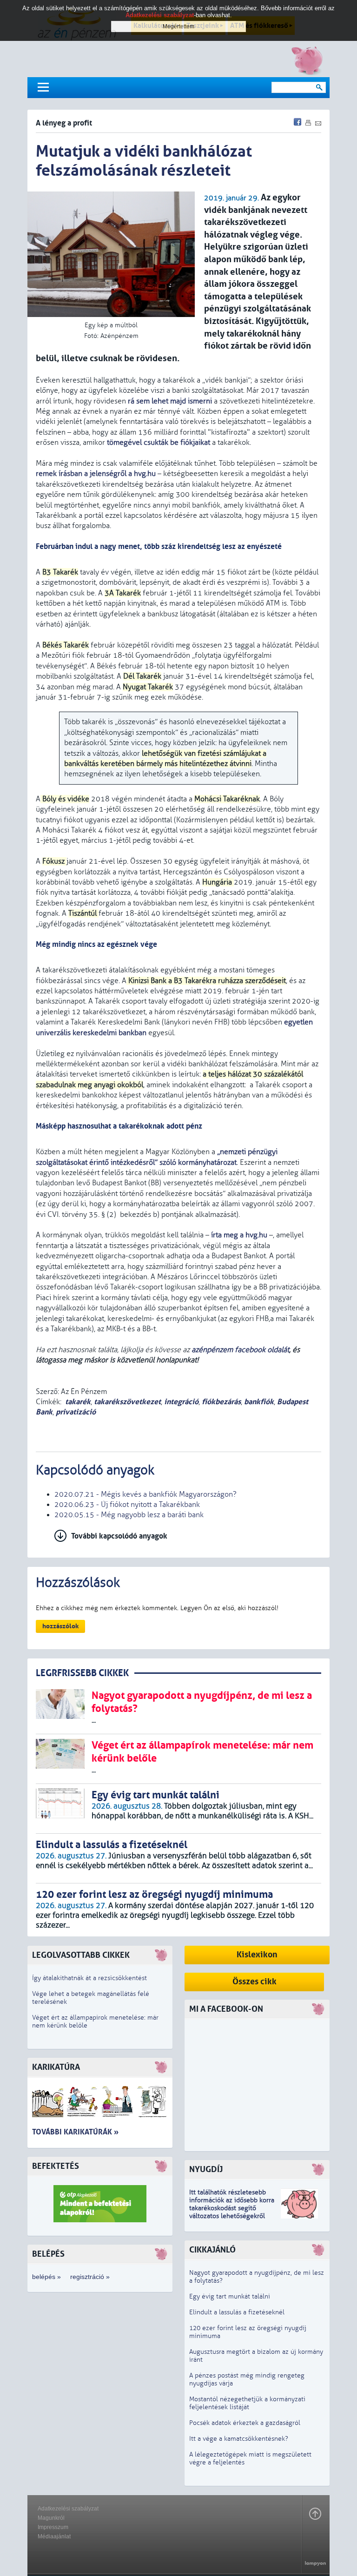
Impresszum (53, 2527)
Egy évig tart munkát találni (230, 2296)
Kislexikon (257, 1955)
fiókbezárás (221, 1402)
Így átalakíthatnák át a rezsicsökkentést (89, 1978)
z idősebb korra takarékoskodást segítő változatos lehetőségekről (232, 2208)
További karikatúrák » (75, 2132)
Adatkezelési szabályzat (68, 2509)
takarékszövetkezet (127, 1402)
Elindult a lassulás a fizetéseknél (237, 2312)
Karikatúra (56, 2067)
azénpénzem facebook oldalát (240, 1350)
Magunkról (51, 2518)
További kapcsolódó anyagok (119, 1536)
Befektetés (56, 2166)
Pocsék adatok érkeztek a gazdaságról (245, 2423)
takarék (78, 1402)
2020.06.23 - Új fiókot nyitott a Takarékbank (127, 1505)
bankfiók (259, 1402)
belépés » (46, 2277)
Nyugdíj (206, 2170)
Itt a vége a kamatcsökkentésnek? (239, 2439)
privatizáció (76, 1412)
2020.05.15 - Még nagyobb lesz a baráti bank (129, 1515)
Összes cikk (255, 1982)
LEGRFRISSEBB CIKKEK (82, 1673)
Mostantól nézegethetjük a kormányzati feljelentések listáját (247, 2403)
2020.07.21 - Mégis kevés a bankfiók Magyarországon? (145, 1494)
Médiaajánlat (54, 2536)
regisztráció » (90, 2277)
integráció (181, 1402)
